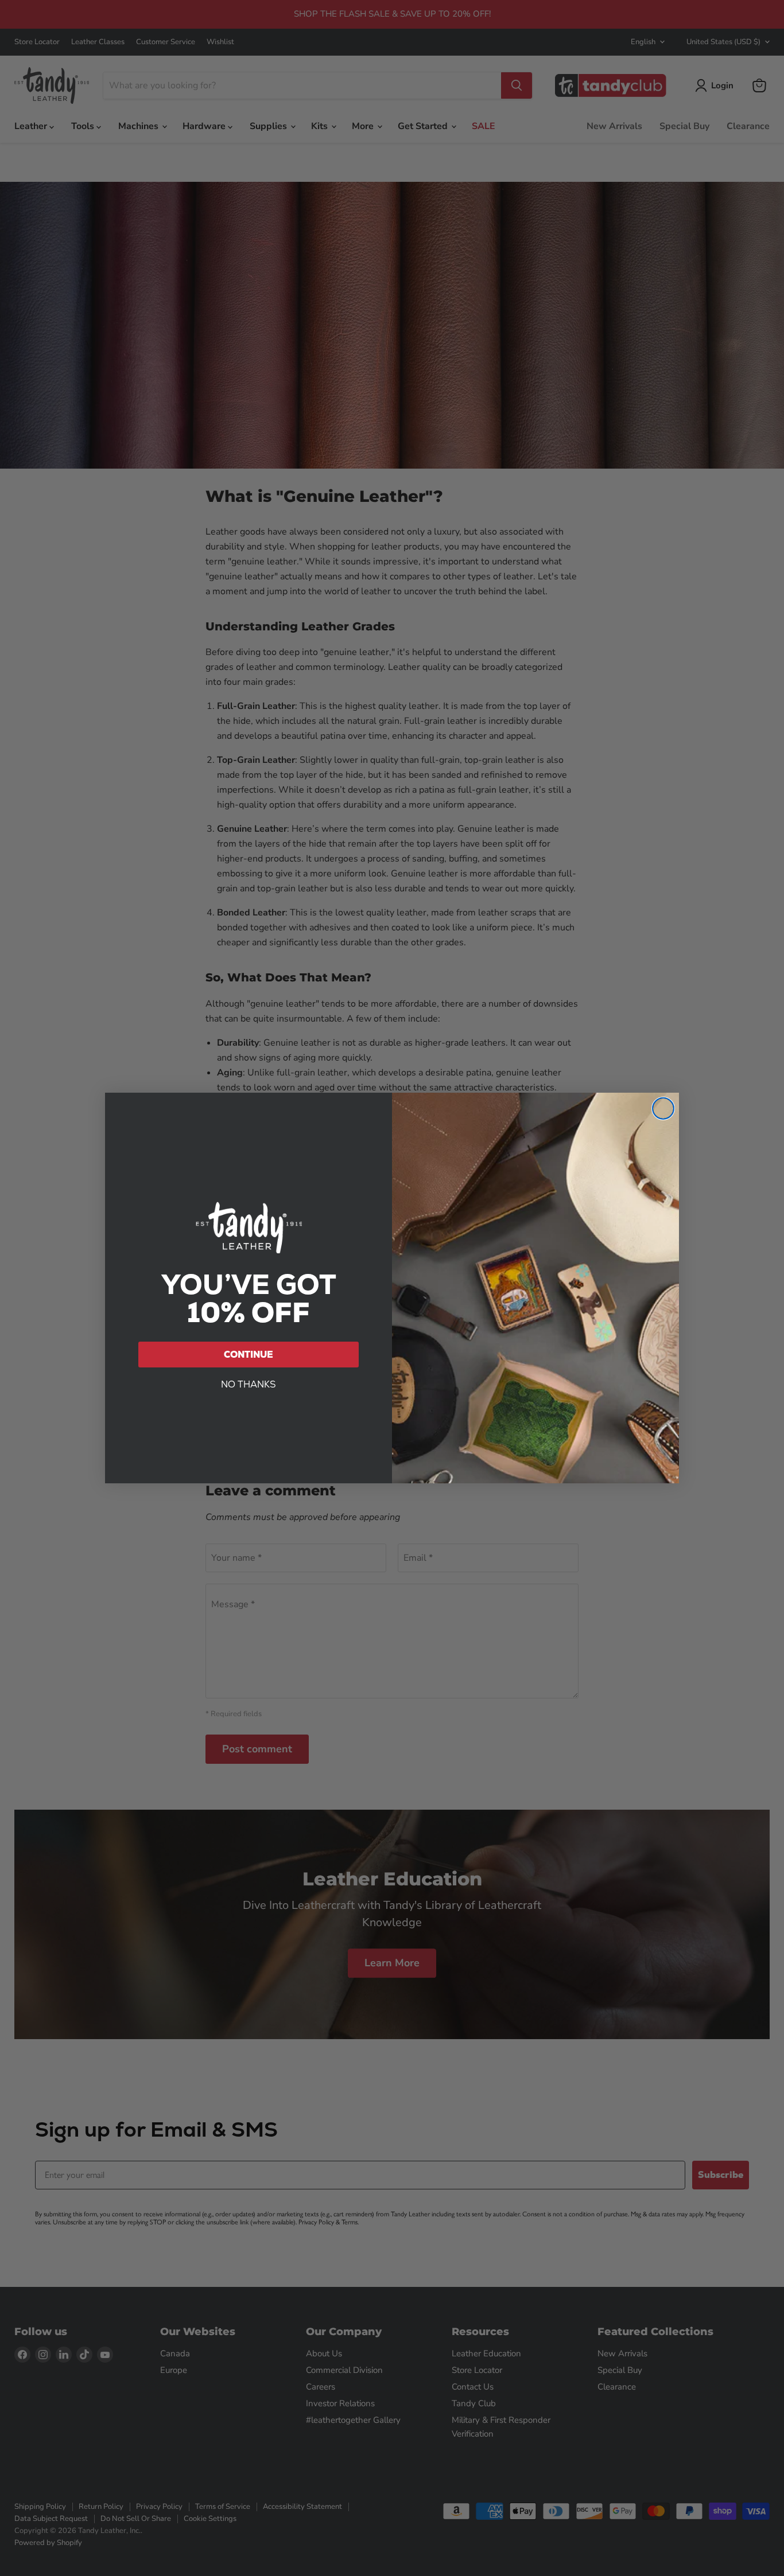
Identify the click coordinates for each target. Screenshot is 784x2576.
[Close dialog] (663, 1108)
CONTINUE (249, 1355)
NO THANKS (249, 1384)
